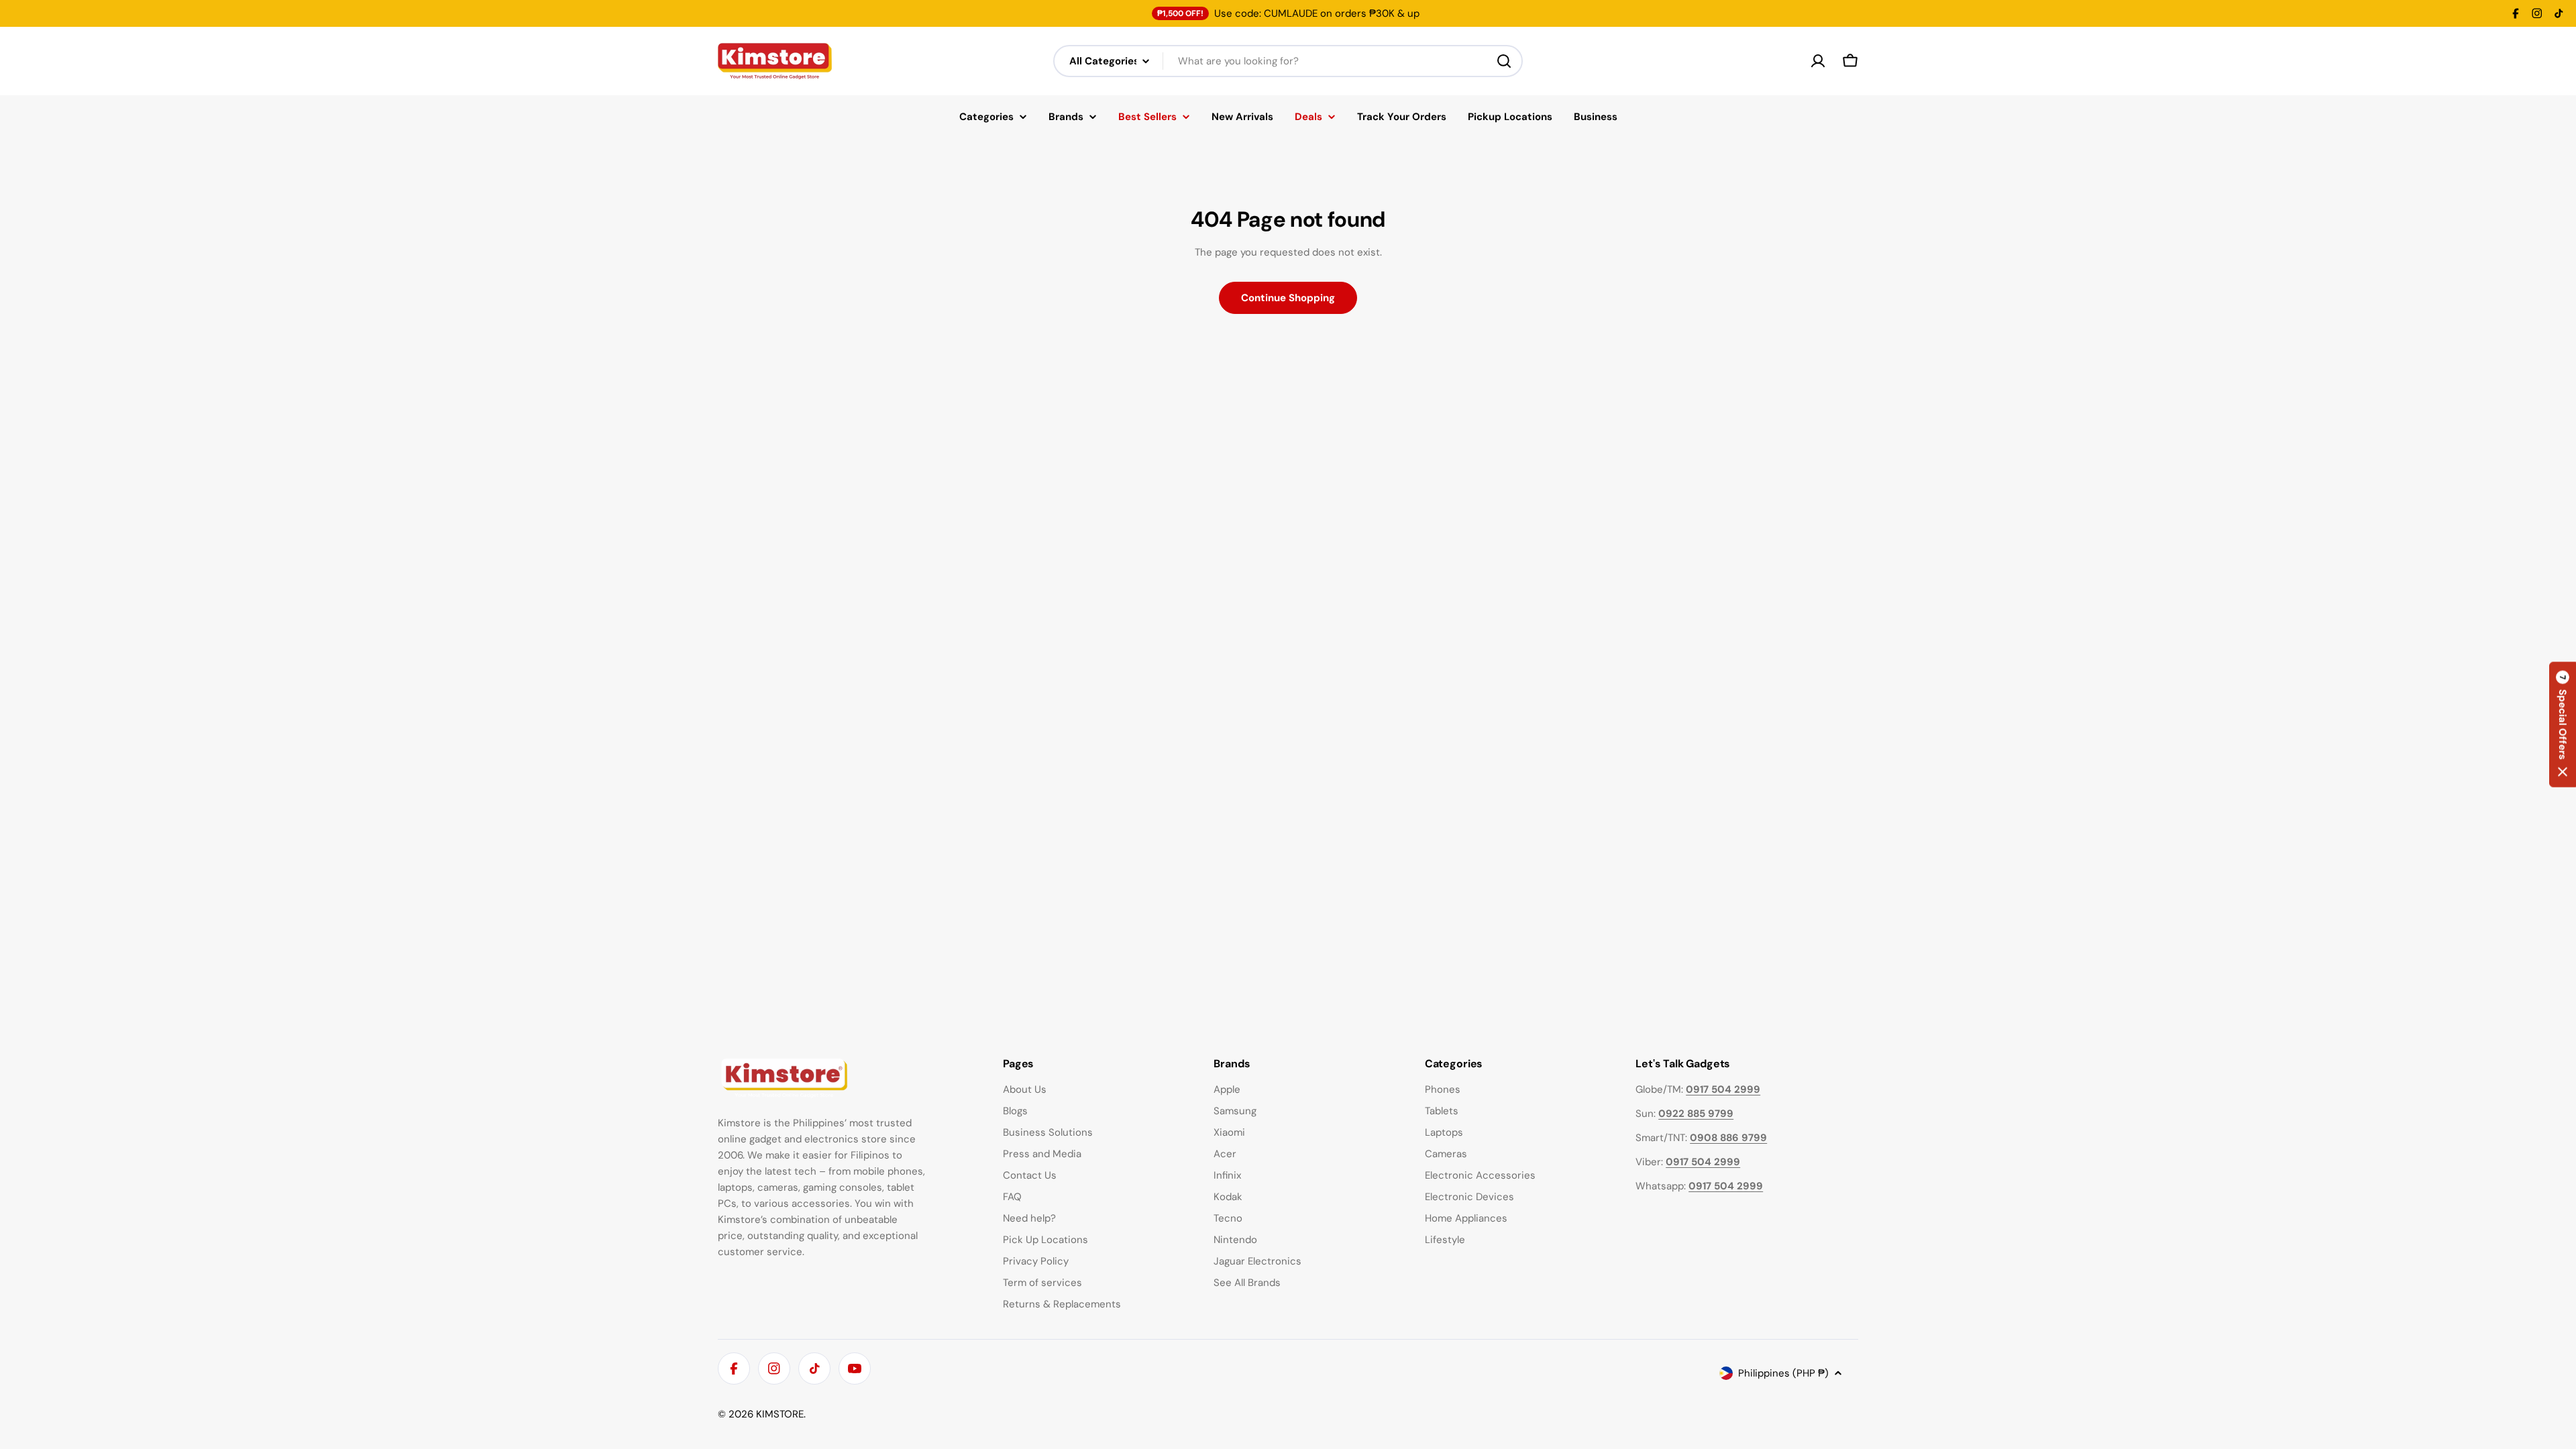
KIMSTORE (780, 1414)
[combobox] (1288, 61)
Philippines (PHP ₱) (1783, 1373)
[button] (2563, 725)
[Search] (1504, 61)
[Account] (1818, 61)
